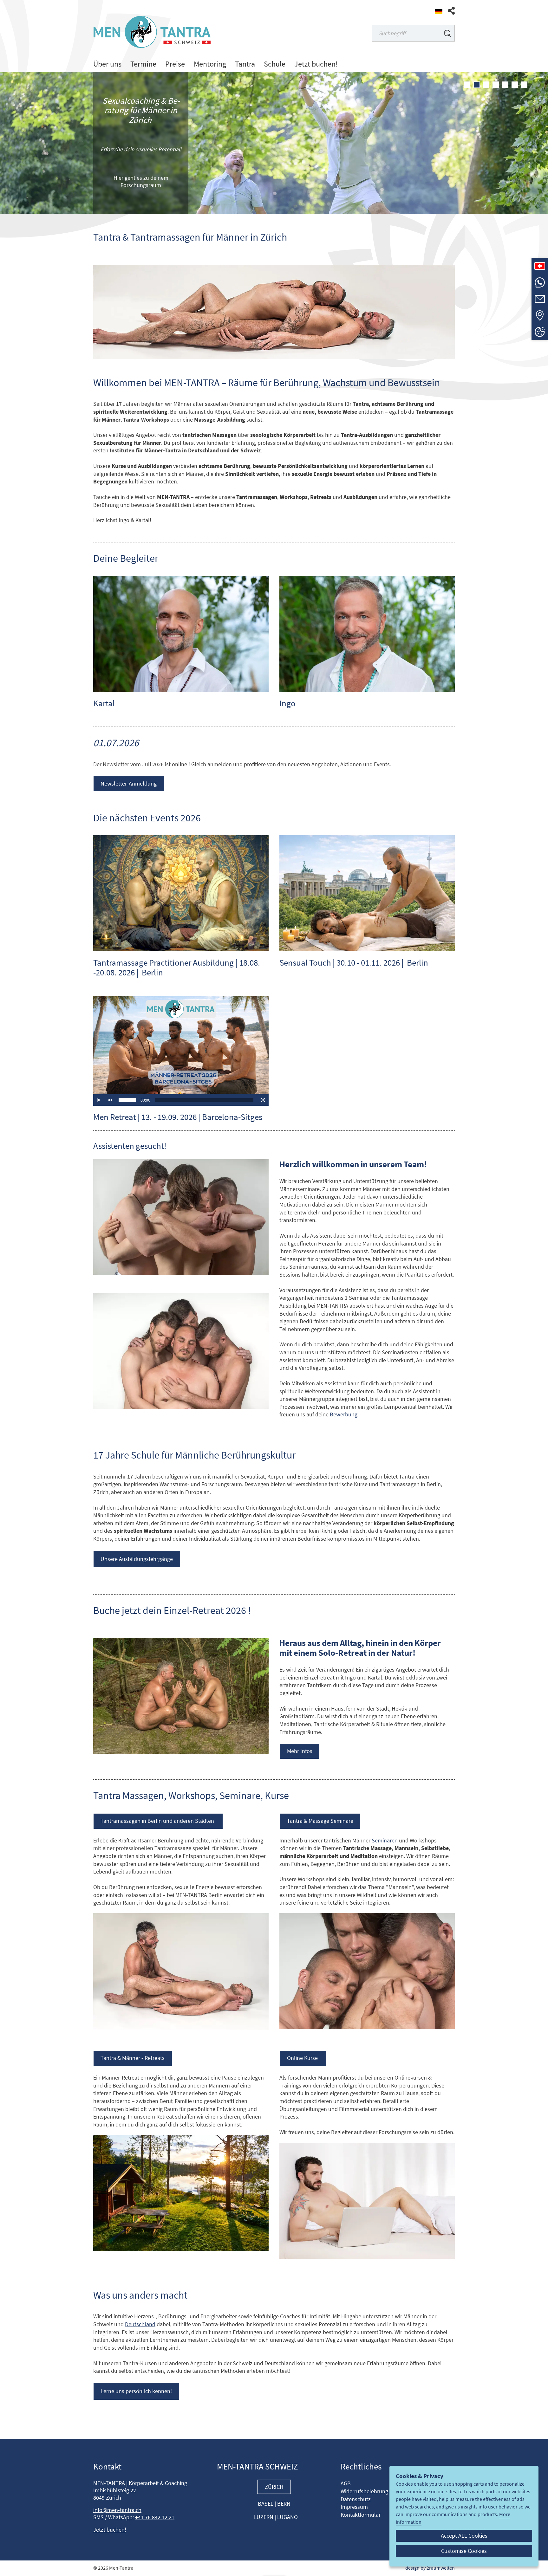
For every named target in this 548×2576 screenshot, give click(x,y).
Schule (275, 64)
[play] (99, 1101)
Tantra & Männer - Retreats (133, 2059)
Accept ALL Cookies (464, 2536)
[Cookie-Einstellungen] (540, 332)
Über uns (107, 64)
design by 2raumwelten (430, 2569)
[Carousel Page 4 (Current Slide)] (496, 85)
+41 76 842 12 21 (155, 2518)
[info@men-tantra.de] (540, 299)
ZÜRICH (274, 2488)
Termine (143, 64)
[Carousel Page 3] (486, 85)
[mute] (110, 1101)
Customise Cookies (464, 2551)
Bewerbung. (344, 1415)
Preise (175, 64)
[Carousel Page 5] (505, 85)
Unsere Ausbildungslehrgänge (137, 1560)
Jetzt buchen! (316, 64)
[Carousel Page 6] (515, 85)
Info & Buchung (141, 183)
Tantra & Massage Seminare (320, 1822)
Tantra (245, 64)
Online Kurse (303, 2059)
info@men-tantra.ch (117, 2511)
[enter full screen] (263, 1101)
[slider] (127, 1101)
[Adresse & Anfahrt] (540, 315)
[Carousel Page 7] (524, 85)
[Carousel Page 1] (467, 85)
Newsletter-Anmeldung (129, 784)
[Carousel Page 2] (477, 85)
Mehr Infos (300, 1752)
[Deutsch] (439, 12)
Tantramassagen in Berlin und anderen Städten (158, 1822)
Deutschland (140, 2325)
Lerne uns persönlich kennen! (136, 2392)
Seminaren (385, 1841)
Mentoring (210, 64)
